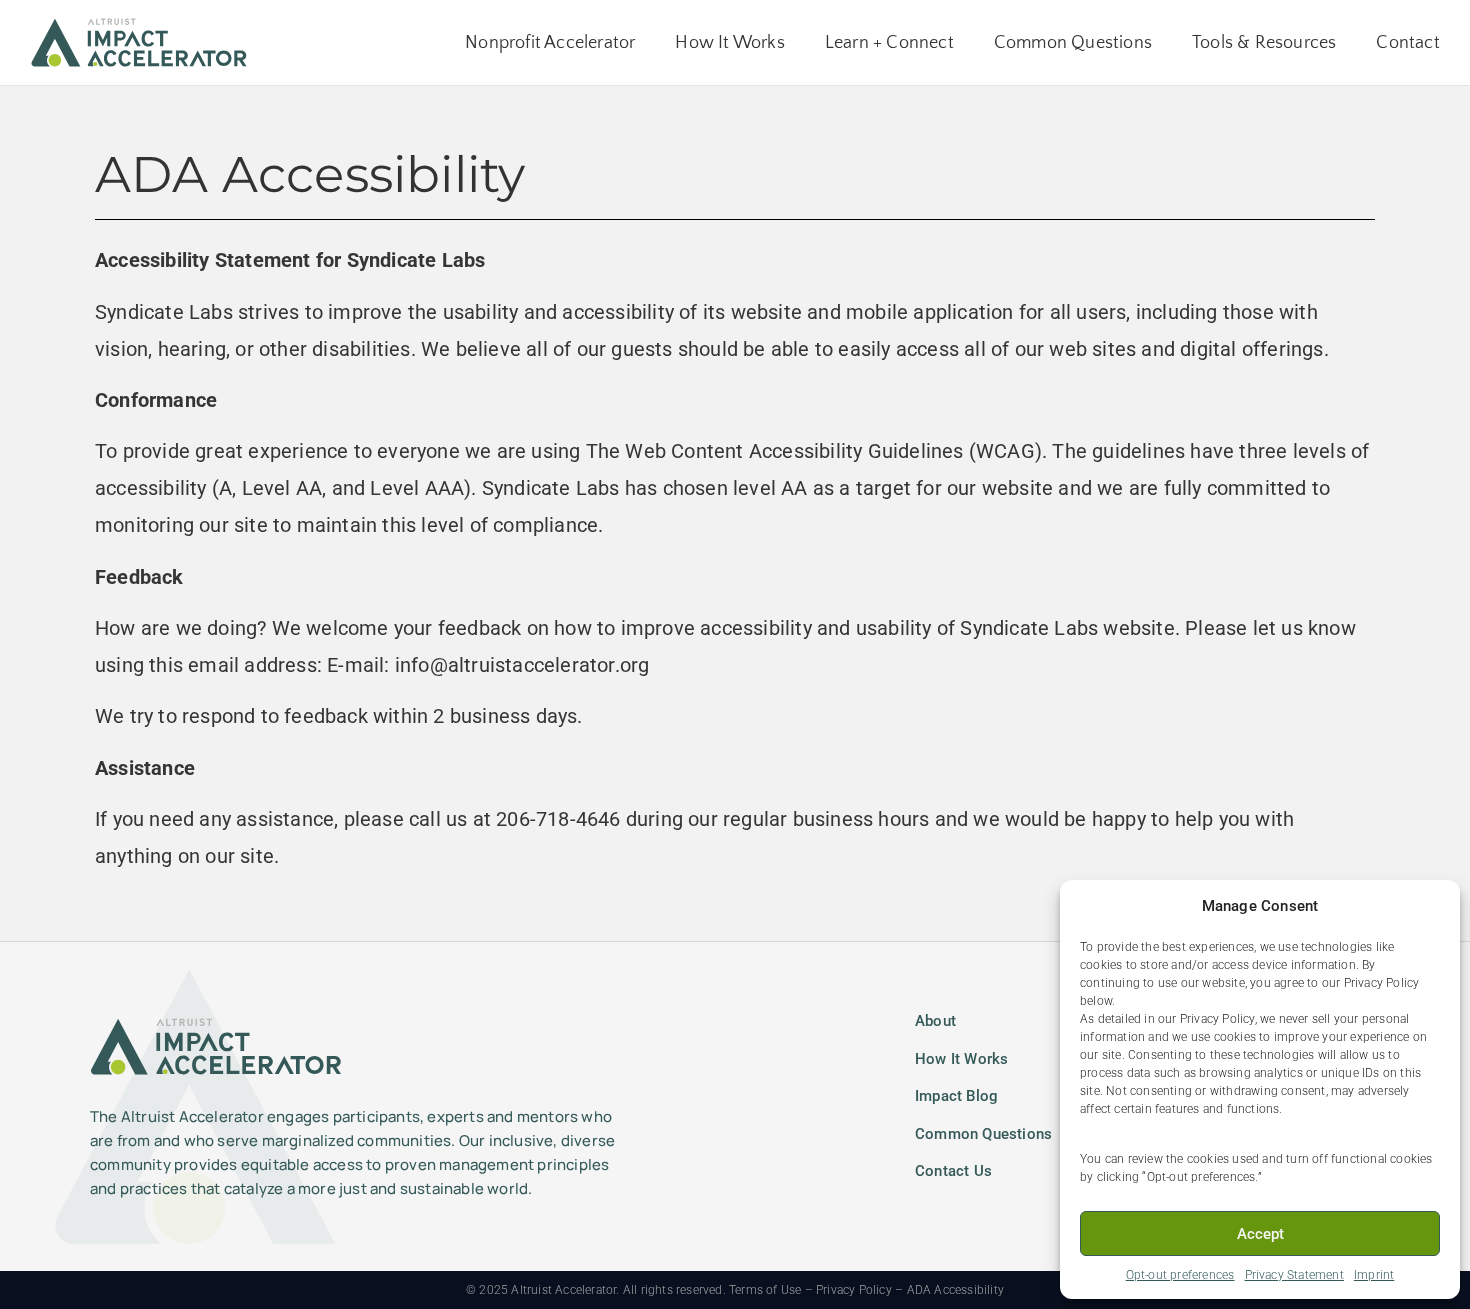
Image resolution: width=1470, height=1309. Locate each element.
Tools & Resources (1264, 43)
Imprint (1374, 1275)
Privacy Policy (854, 1290)
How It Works (729, 43)
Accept (1260, 1234)
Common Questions (1073, 43)
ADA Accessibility (955, 1290)
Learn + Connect (889, 43)
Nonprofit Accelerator (550, 43)
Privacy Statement (1294, 1275)
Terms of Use (765, 1290)
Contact (1407, 43)
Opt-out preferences (1180, 1275)
